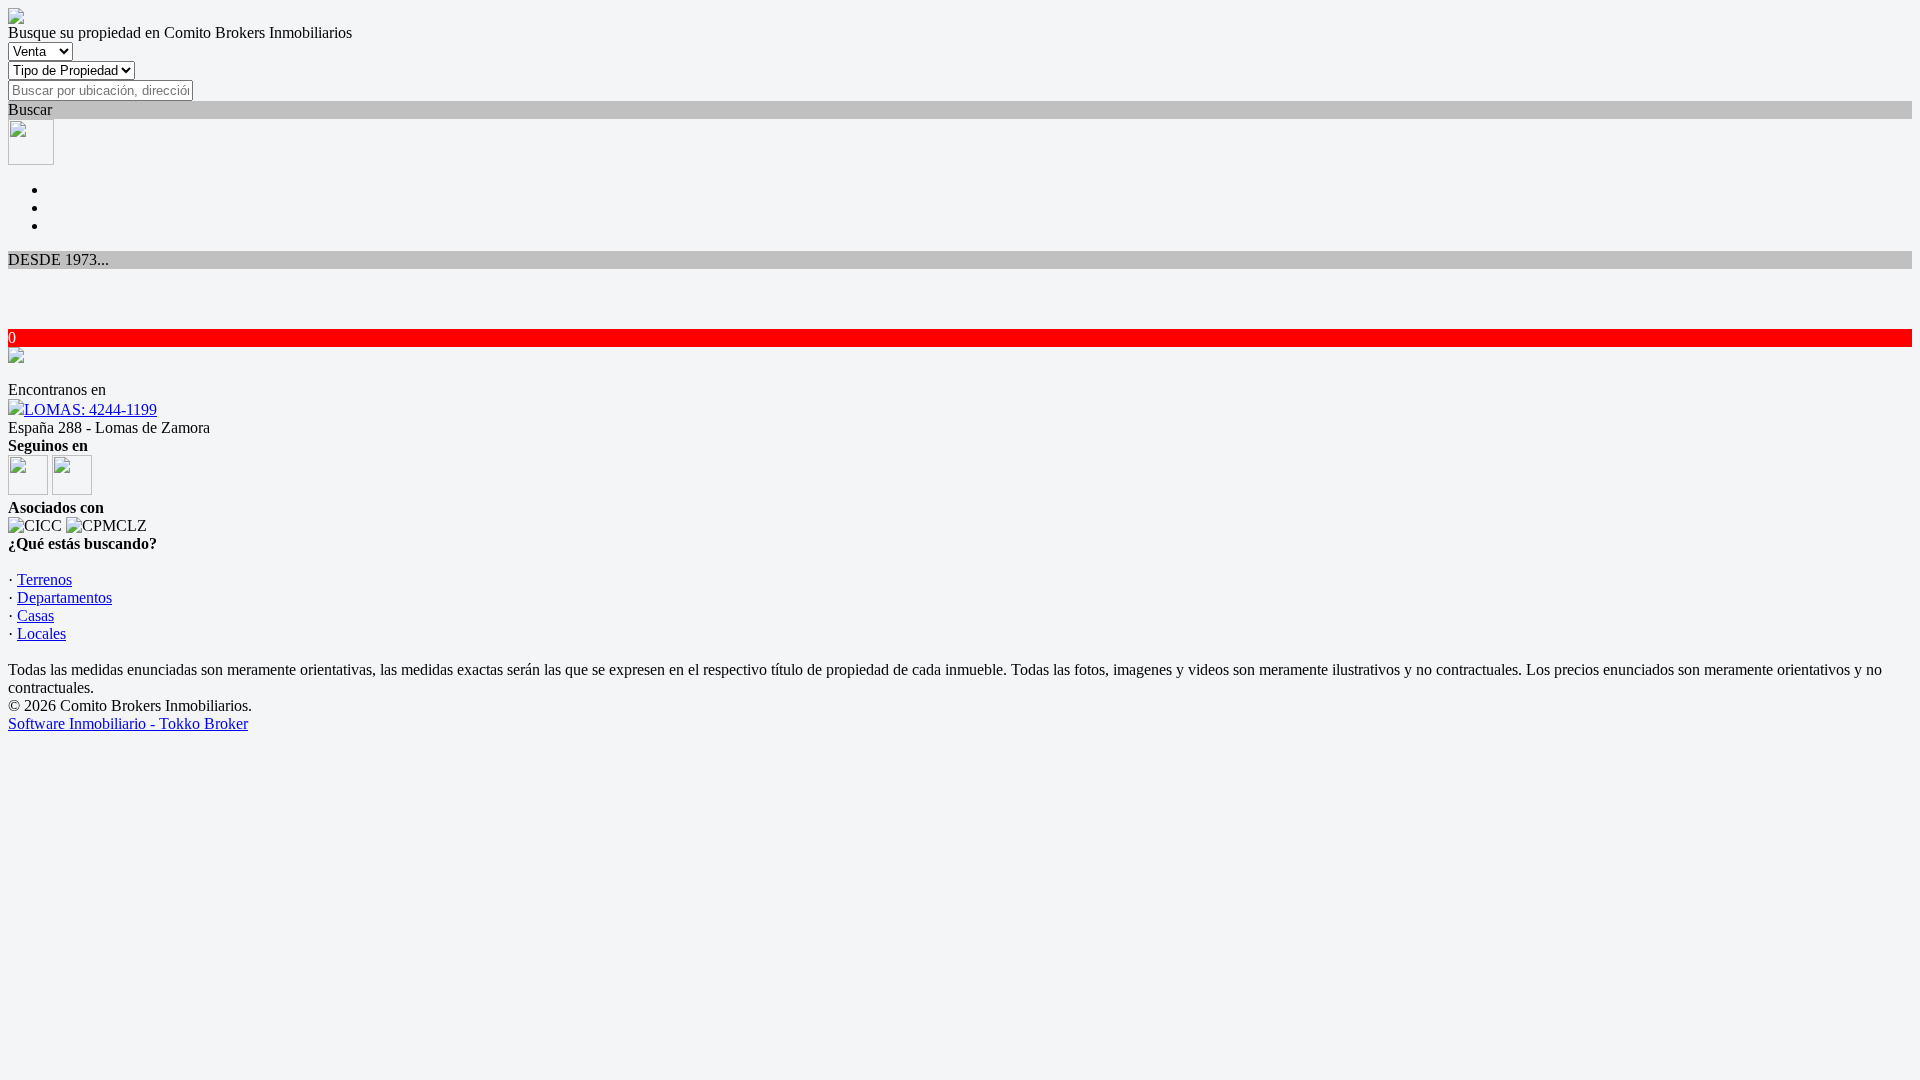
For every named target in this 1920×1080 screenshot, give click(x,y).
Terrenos (44, 579)
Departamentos (64, 597)
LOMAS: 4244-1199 (90, 409)
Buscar (30, 109)
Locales (41, 633)
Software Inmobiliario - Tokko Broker (128, 723)
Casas (35, 615)
